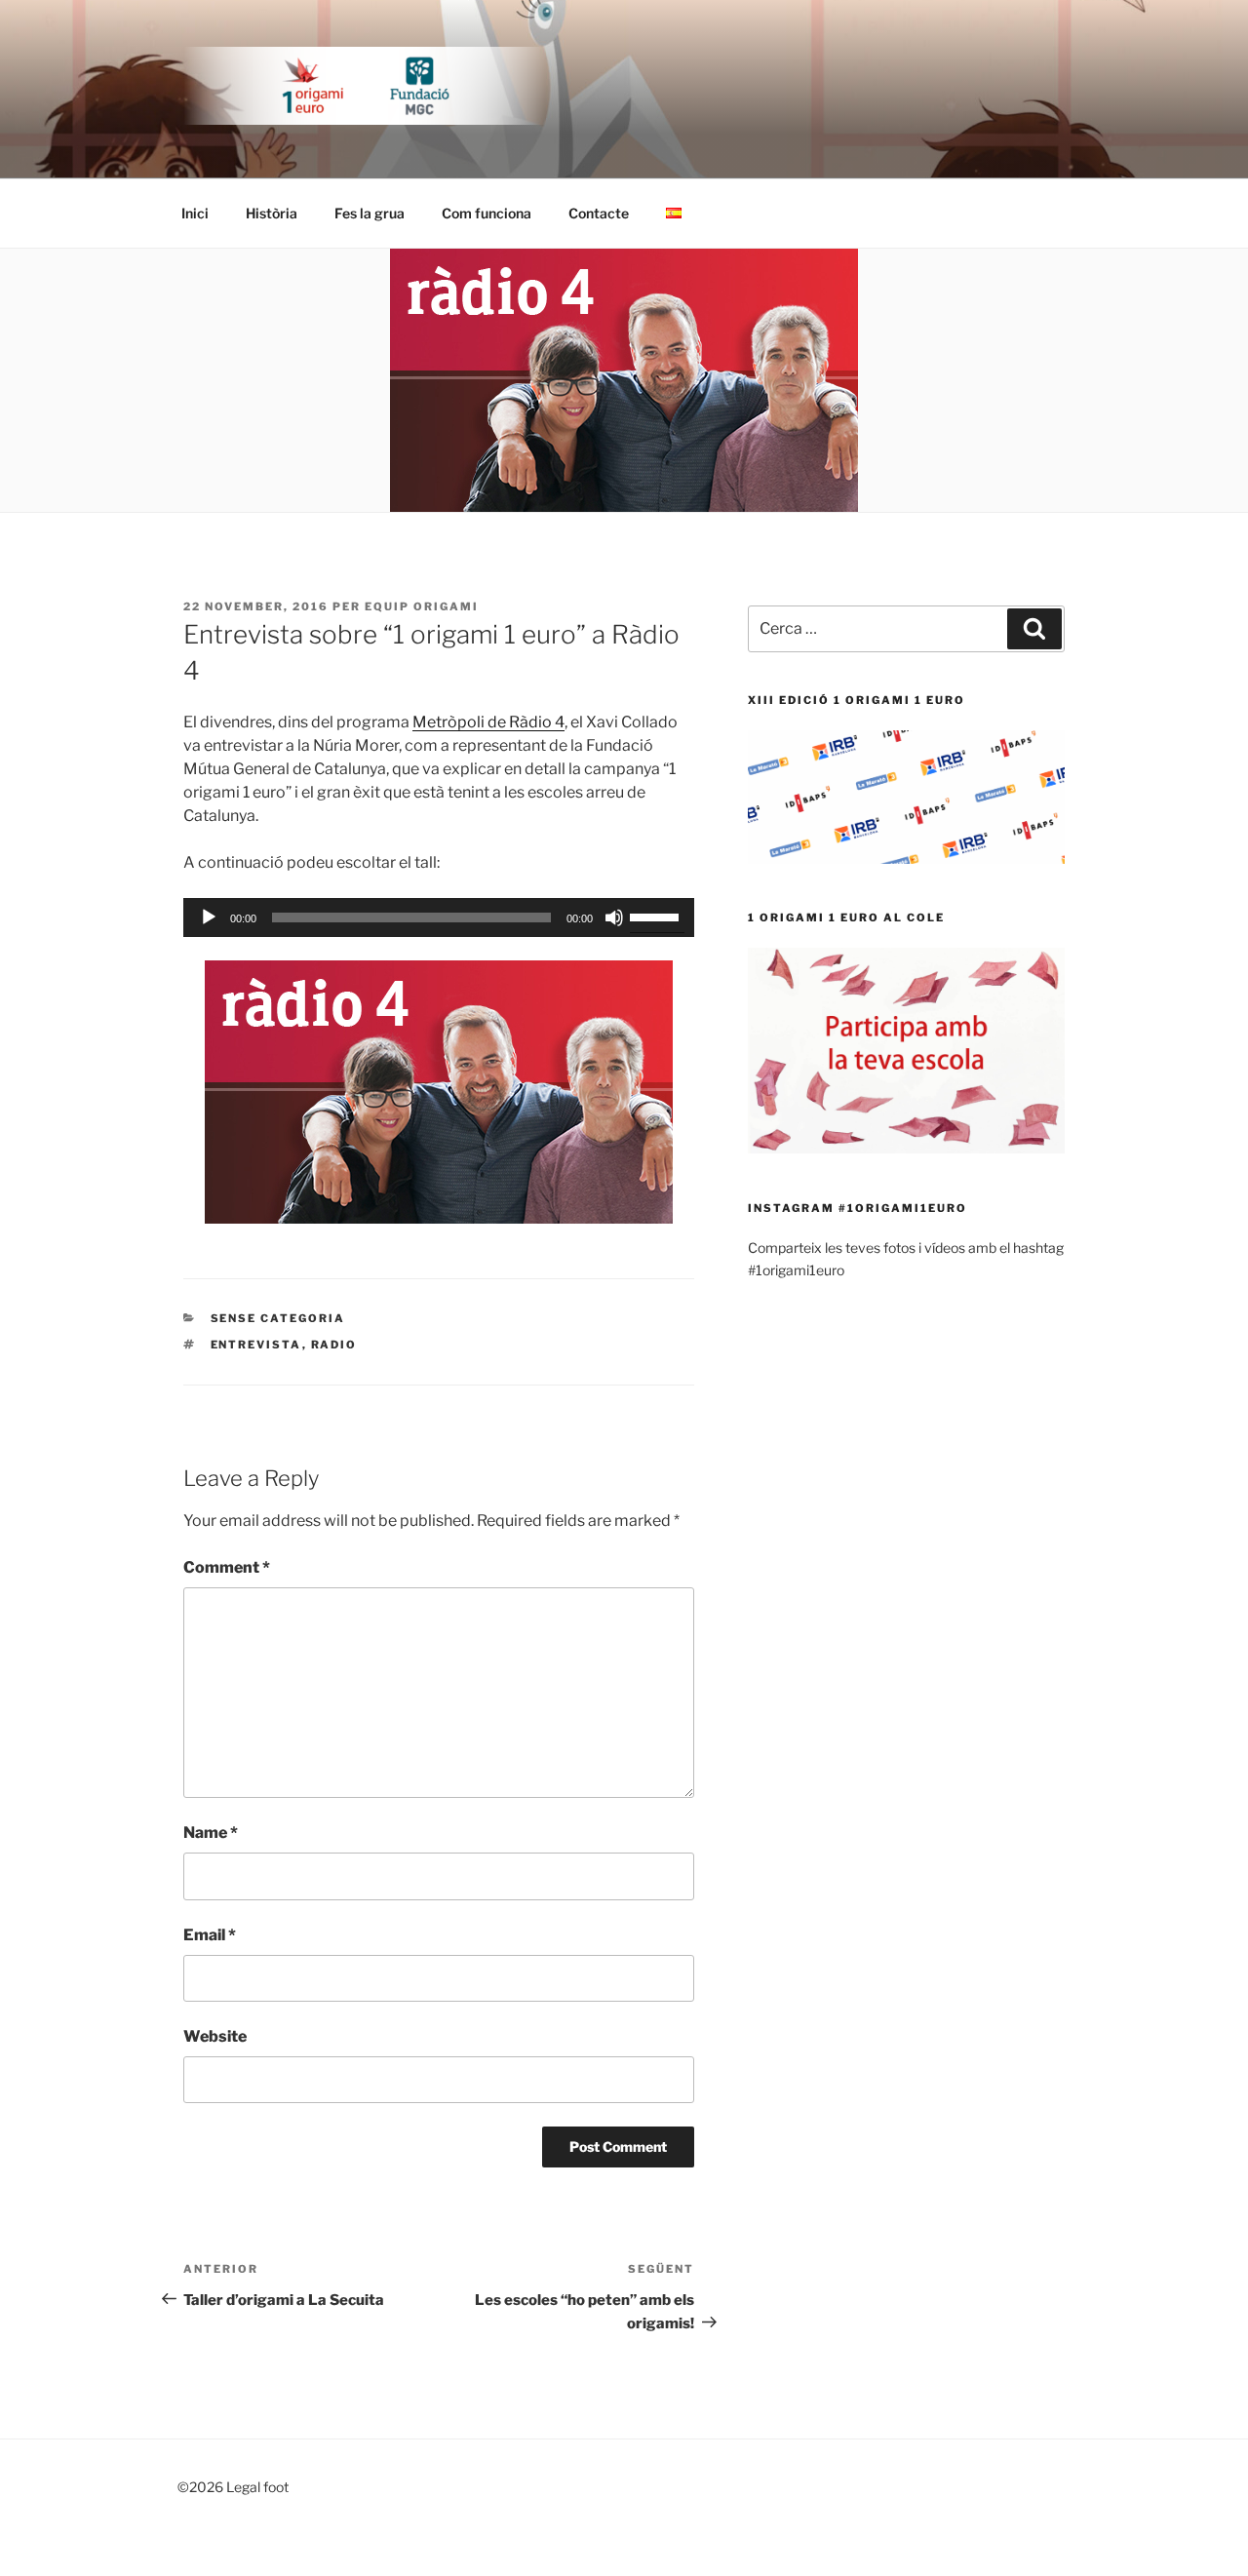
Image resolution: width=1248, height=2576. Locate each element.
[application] (439, 917)
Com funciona (487, 213)
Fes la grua (370, 213)
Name (211, 1833)
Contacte (599, 213)
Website (215, 2036)
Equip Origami (422, 606)
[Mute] (614, 917)
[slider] (657, 916)
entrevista (256, 1345)
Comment (227, 1567)
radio (334, 1345)
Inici (195, 213)
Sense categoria (278, 1318)
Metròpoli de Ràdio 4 (488, 722)
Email (210, 1935)
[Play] (209, 917)
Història (272, 213)
